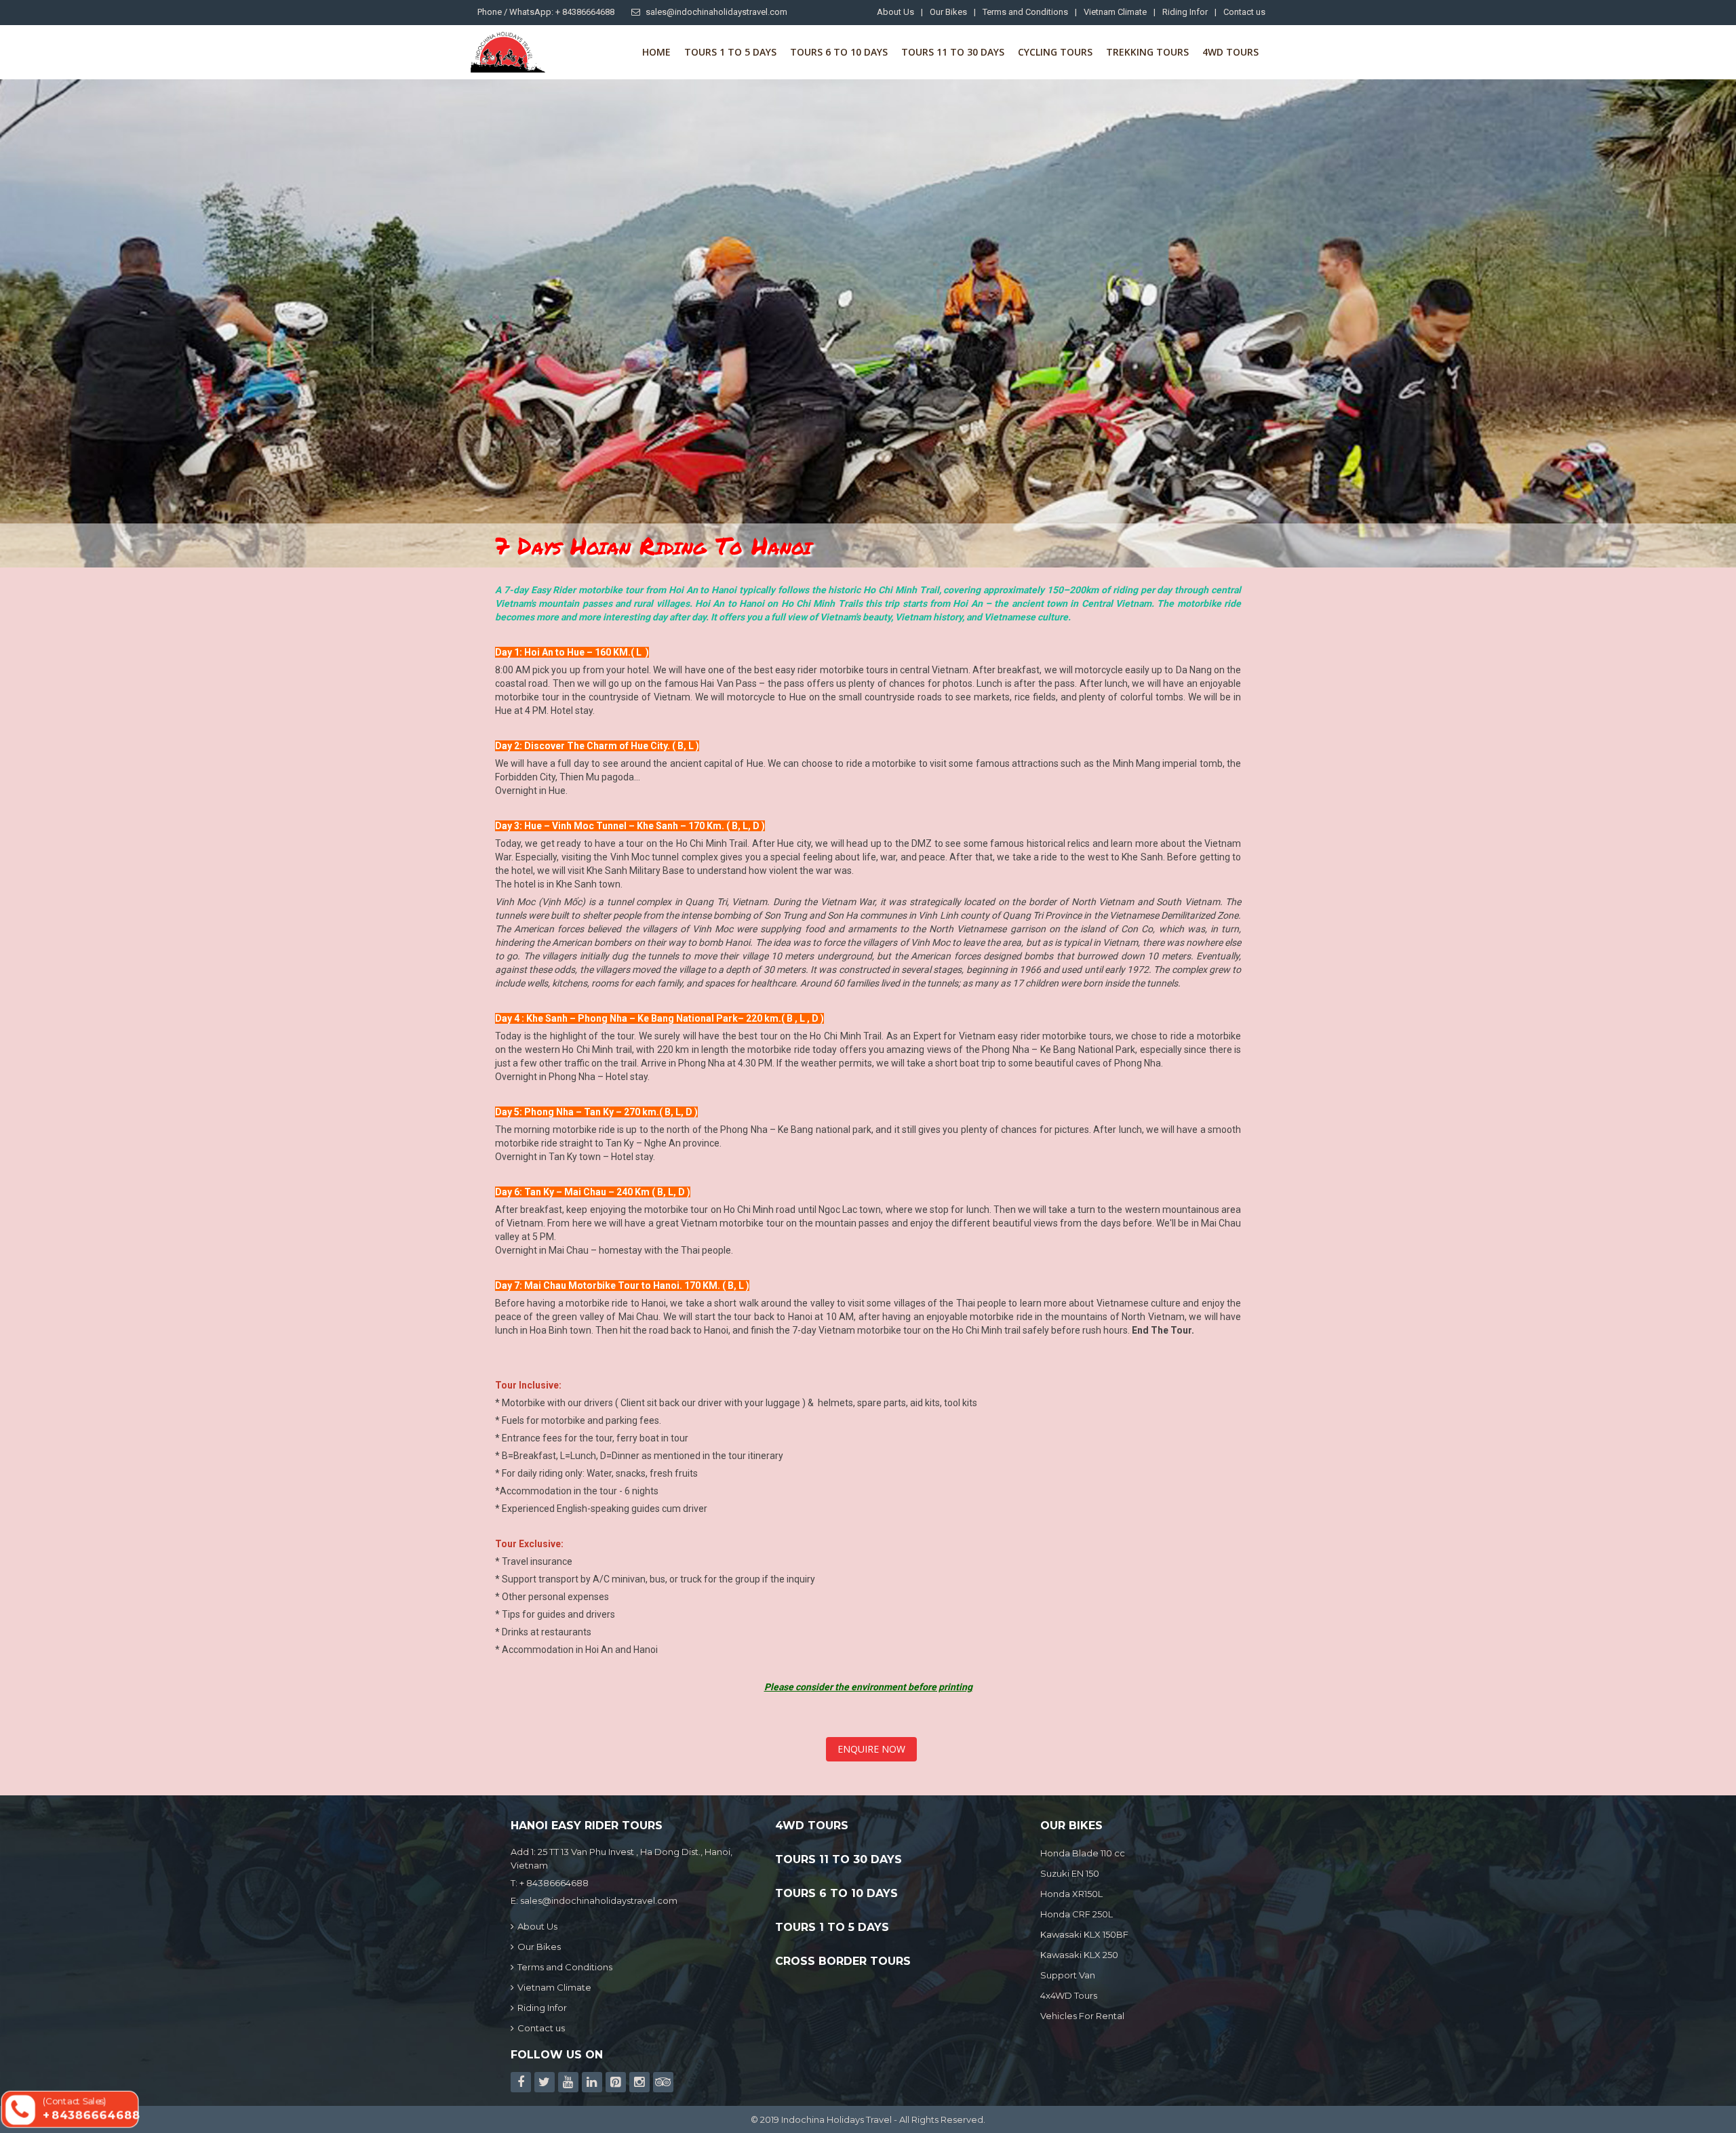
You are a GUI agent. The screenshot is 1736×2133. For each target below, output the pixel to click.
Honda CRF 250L (1077, 1914)
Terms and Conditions (1025, 12)
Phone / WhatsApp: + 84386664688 (546, 12)
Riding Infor (1185, 12)
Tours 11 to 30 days (953, 52)
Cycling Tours (1055, 52)
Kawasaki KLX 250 (1079, 1955)
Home (656, 52)
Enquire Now (871, 1749)
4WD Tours (1230, 52)
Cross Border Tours (843, 1961)
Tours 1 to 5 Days (730, 52)
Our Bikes (948, 12)
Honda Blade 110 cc (1083, 1853)
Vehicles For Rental (1082, 2016)
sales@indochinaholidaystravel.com (716, 12)
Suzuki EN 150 (1070, 1873)
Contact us (1244, 12)
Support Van (1068, 1975)
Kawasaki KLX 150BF (1084, 1934)
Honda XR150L (1071, 1894)
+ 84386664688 (554, 1883)
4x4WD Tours (1069, 1995)
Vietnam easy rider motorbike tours (1035, 1036)
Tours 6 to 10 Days (839, 52)
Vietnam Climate (1115, 12)
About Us (895, 12)
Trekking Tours (1147, 52)
